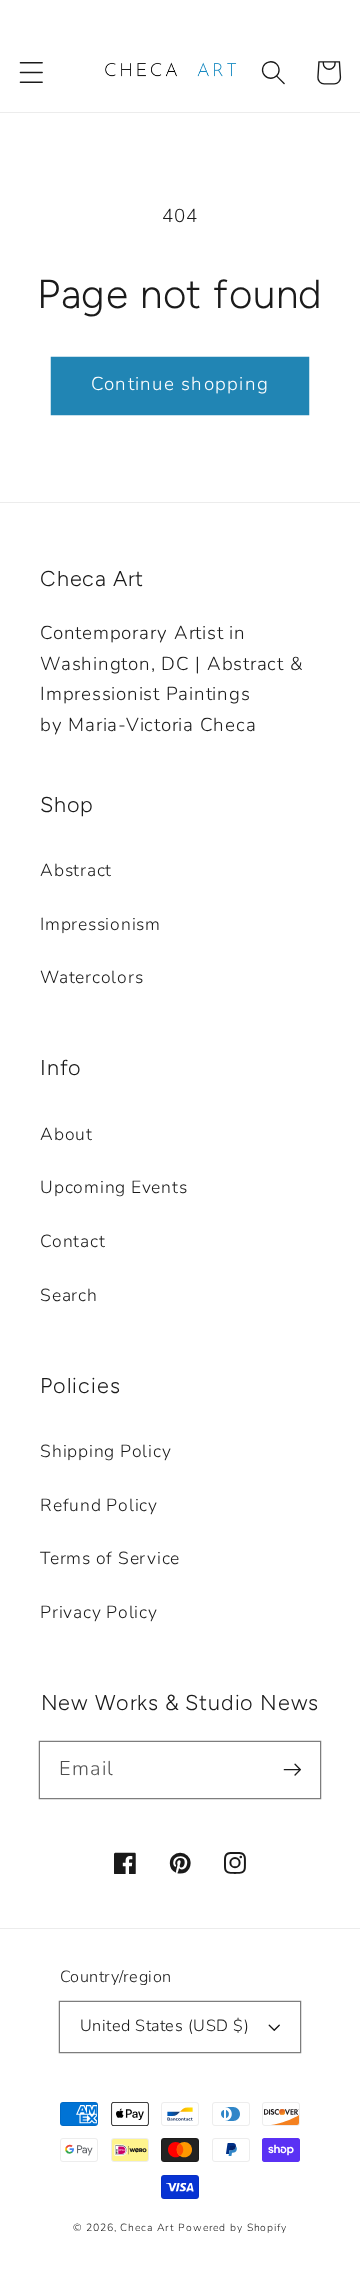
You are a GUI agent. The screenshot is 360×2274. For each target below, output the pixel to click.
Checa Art (147, 2227)
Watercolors (91, 977)
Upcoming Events (113, 1187)
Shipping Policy (105, 1451)
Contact (72, 1241)
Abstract (76, 870)
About (66, 1134)
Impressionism (100, 924)
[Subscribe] (292, 1769)
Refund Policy (99, 1505)
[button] (31, 72)
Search (69, 1295)
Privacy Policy (99, 1612)
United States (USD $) (165, 2026)
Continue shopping (180, 384)
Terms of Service (110, 1558)
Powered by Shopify (232, 2227)
